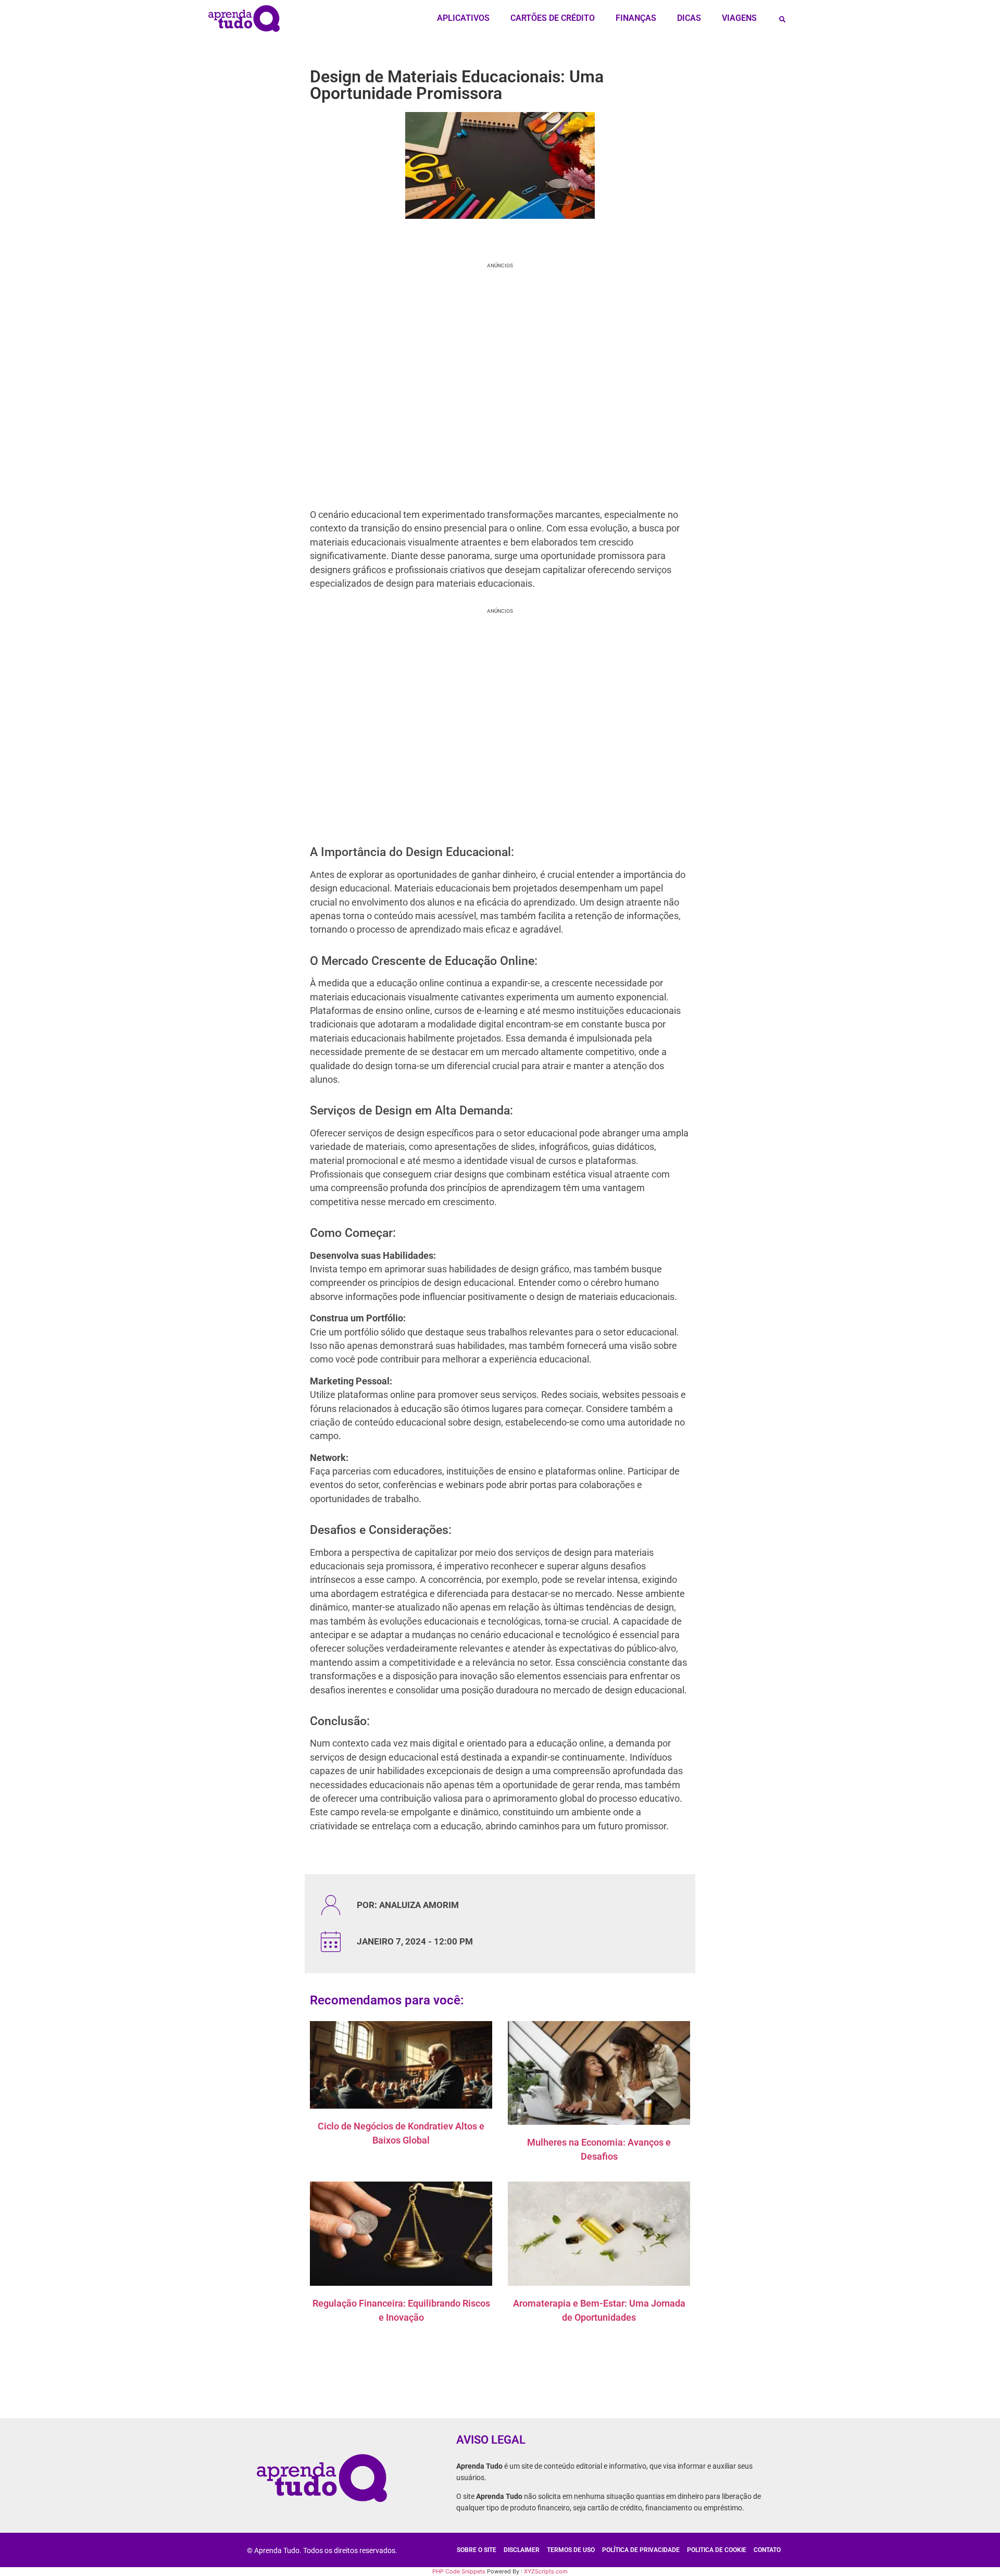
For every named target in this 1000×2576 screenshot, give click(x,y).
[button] (782, 19)
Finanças (636, 18)
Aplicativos (463, 18)
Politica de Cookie (717, 2550)
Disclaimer (522, 2550)
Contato (767, 2550)
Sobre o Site (477, 2550)
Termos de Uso (571, 2550)
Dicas (689, 18)
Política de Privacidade (641, 2550)
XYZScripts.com (546, 2571)
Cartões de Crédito (553, 18)
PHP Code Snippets (459, 2571)
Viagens (739, 18)
